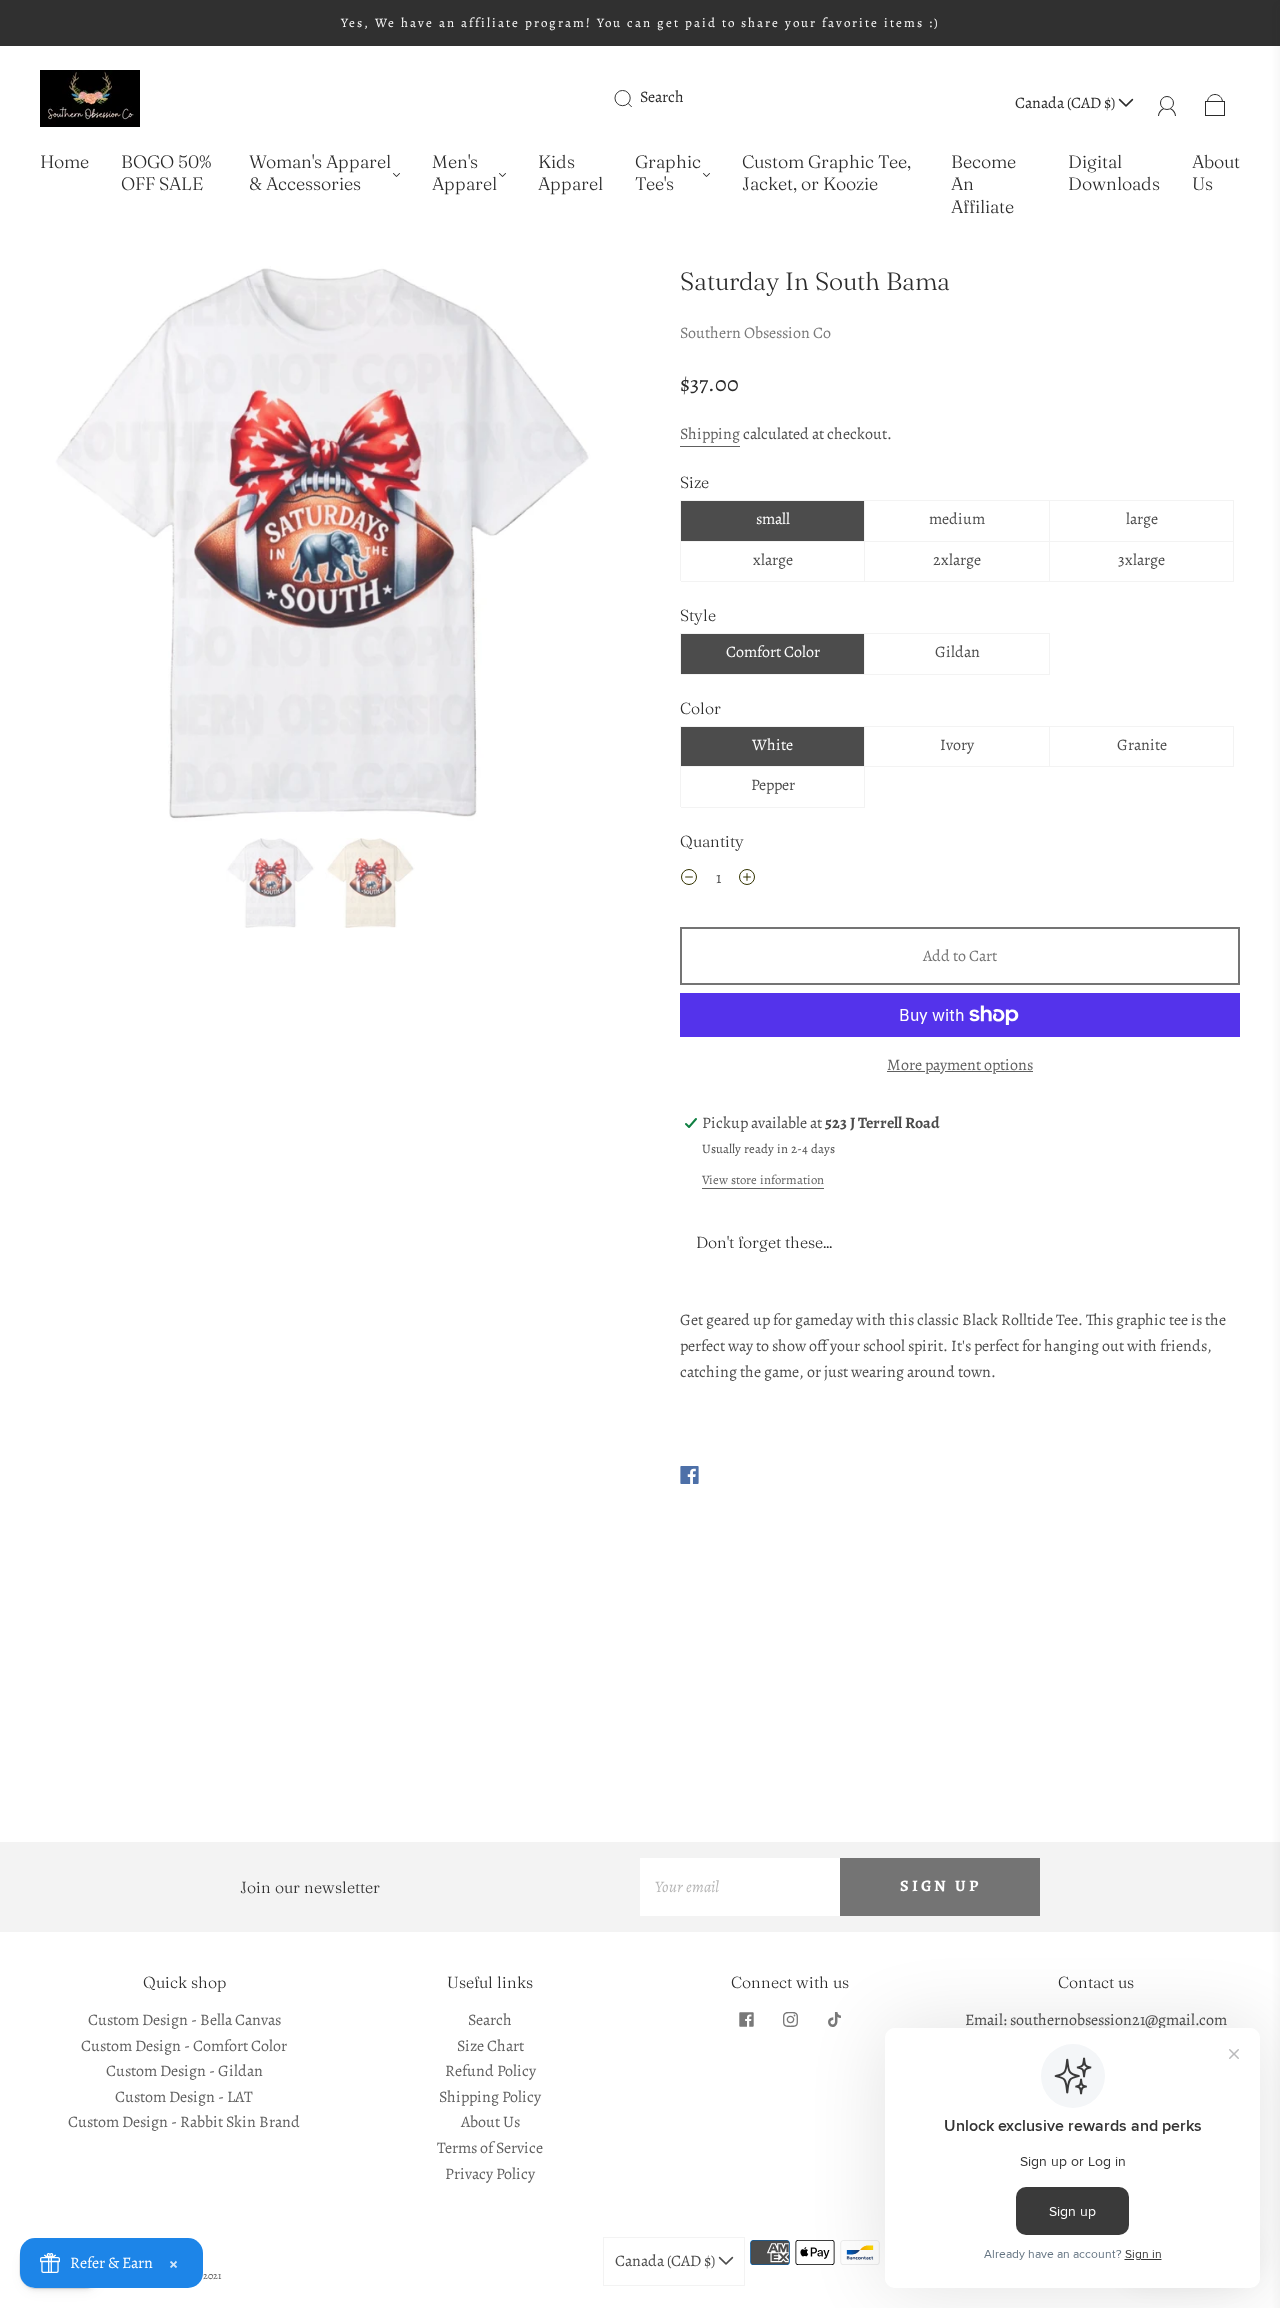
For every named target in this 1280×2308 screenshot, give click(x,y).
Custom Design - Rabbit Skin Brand (184, 2122)
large (1142, 519)
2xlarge (957, 560)
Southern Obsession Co (755, 333)
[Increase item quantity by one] (747, 881)
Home (64, 162)
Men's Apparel (464, 173)
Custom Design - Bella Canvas (184, 2020)
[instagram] (790, 2020)
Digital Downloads (1114, 173)
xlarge (773, 560)
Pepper (773, 785)
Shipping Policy (490, 2097)
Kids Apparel (570, 173)
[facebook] (746, 2020)
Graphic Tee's (668, 173)
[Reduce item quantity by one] (689, 881)
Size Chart (490, 2046)
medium (957, 519)
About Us (1216, 173)
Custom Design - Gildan (184, 2071)
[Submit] (636, 98)
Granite (1142, 745)
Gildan (957, 652)
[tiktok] (834, 2020)
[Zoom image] (320, 548)
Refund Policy (490, 2071)
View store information (763, 1179)
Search (662, 97)
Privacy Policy (490, 2174)
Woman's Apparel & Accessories (320, 173)
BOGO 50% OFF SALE (166, 173)
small (773, 519)
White (772, 745)
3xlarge (1141, 560)
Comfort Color (773, 652)
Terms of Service (490, 2148)
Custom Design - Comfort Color (184, 2046)
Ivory (957, 745)
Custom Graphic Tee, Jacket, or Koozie (826, 173)
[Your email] (740, 1887)
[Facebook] (689, 1475)
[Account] (1167, 103)
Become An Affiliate (983, 184)
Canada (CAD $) (1066, 103)
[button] (97, 548)
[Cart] (1215, 103)
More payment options (960, 1065)
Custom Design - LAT (184, 2097)
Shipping (710, 434)
